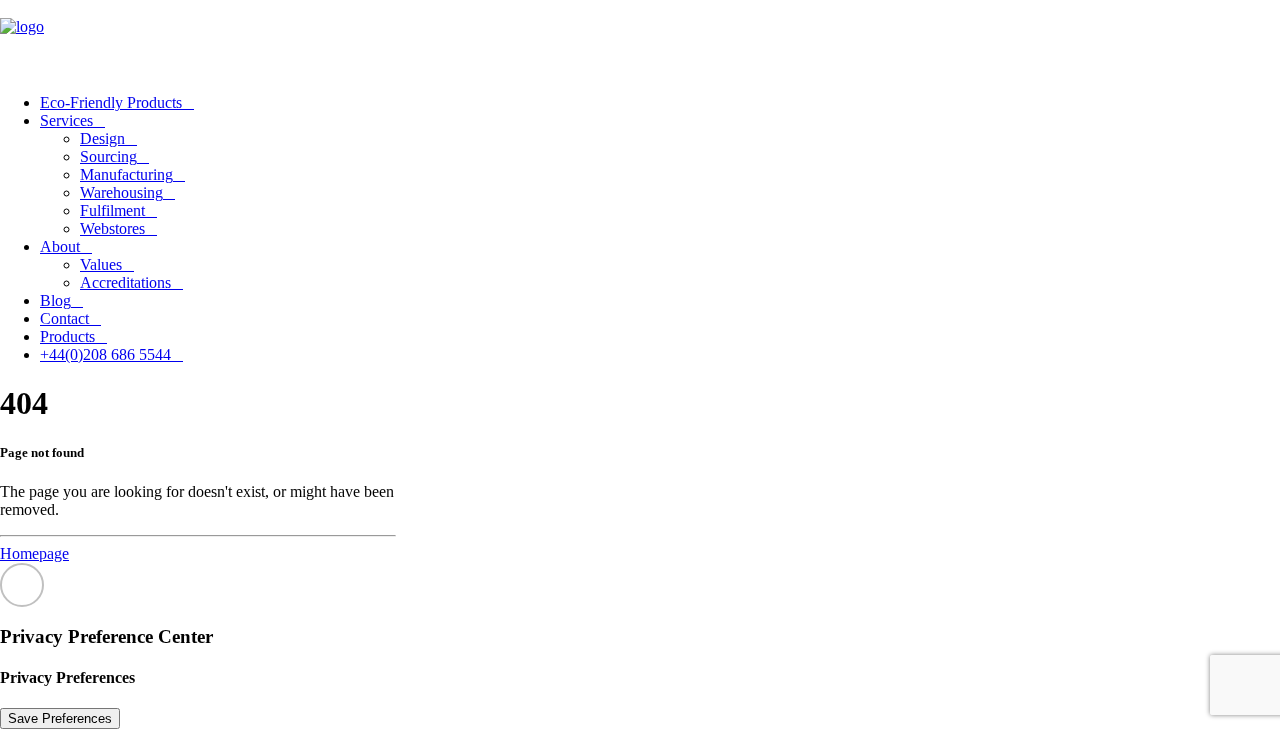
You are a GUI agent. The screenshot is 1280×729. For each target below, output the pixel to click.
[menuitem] (660, 103)
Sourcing (108, 156)
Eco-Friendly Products (111, 102)
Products (67, 336)
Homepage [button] (34, 553)
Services (66, 120)
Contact (64, 318)
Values (101, 264)
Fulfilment (112, 210)
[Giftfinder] (640, 39)
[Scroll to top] (22, 582)
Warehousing (121, 192)
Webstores (112, 228)
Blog (55, 300)
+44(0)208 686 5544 (105, 354)
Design (102, 138)
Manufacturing (126, 174)
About (60, 246)
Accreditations (125, 282)
